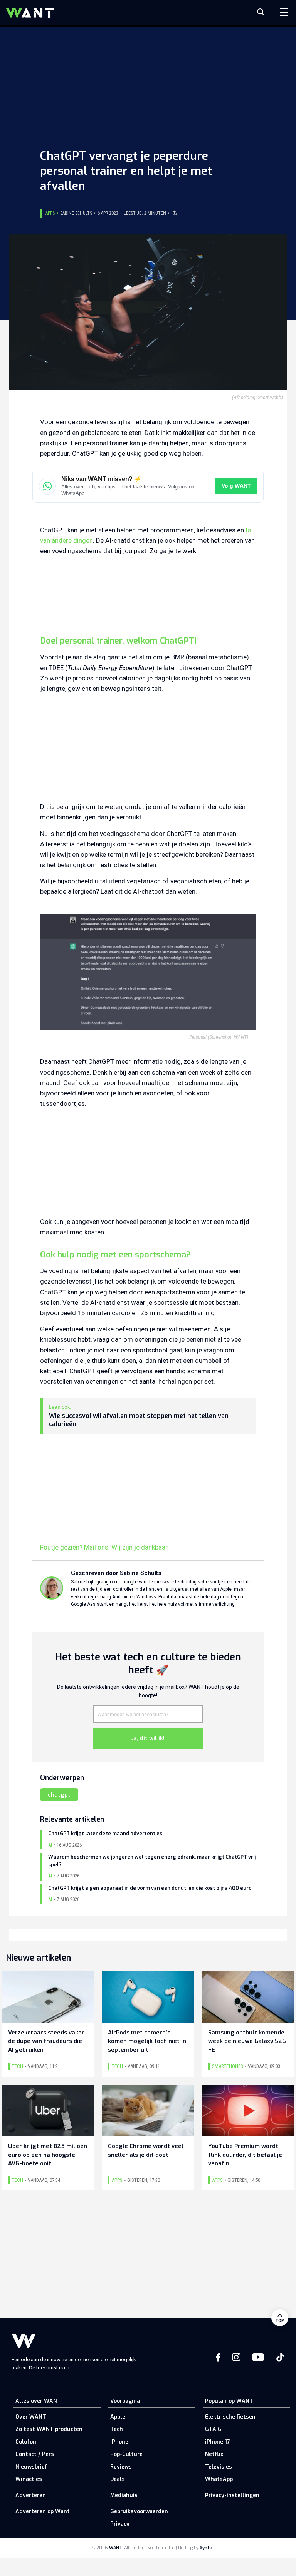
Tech (117, 2429)
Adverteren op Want (43, 2512)
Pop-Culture (126, 2454)
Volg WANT (236, 486)
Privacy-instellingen (232, 2495)
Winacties (29, 2479)
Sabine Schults (76, 213)
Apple (118, 2417)
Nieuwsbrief (31, 2467)
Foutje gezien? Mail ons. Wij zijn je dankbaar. (104, 1547)
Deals (118, 2479)
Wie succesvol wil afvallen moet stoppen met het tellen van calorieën (139, 1420)
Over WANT (31, 2417)
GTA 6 (213, 2429)
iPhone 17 (218, 2442)
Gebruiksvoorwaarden (139, 2512)
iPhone (119, 2442)
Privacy (120, 2524)
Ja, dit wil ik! (148, 1738)
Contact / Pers (35, 2454)
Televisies (219, 2467)
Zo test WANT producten (49, 2429)
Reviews (121, 2467)
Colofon (26, 2442)
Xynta (206, 2548)
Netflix (214, 2454)
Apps (50, 213)
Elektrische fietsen (230, 2417)
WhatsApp (219, 2479)
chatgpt (59, 1795)
